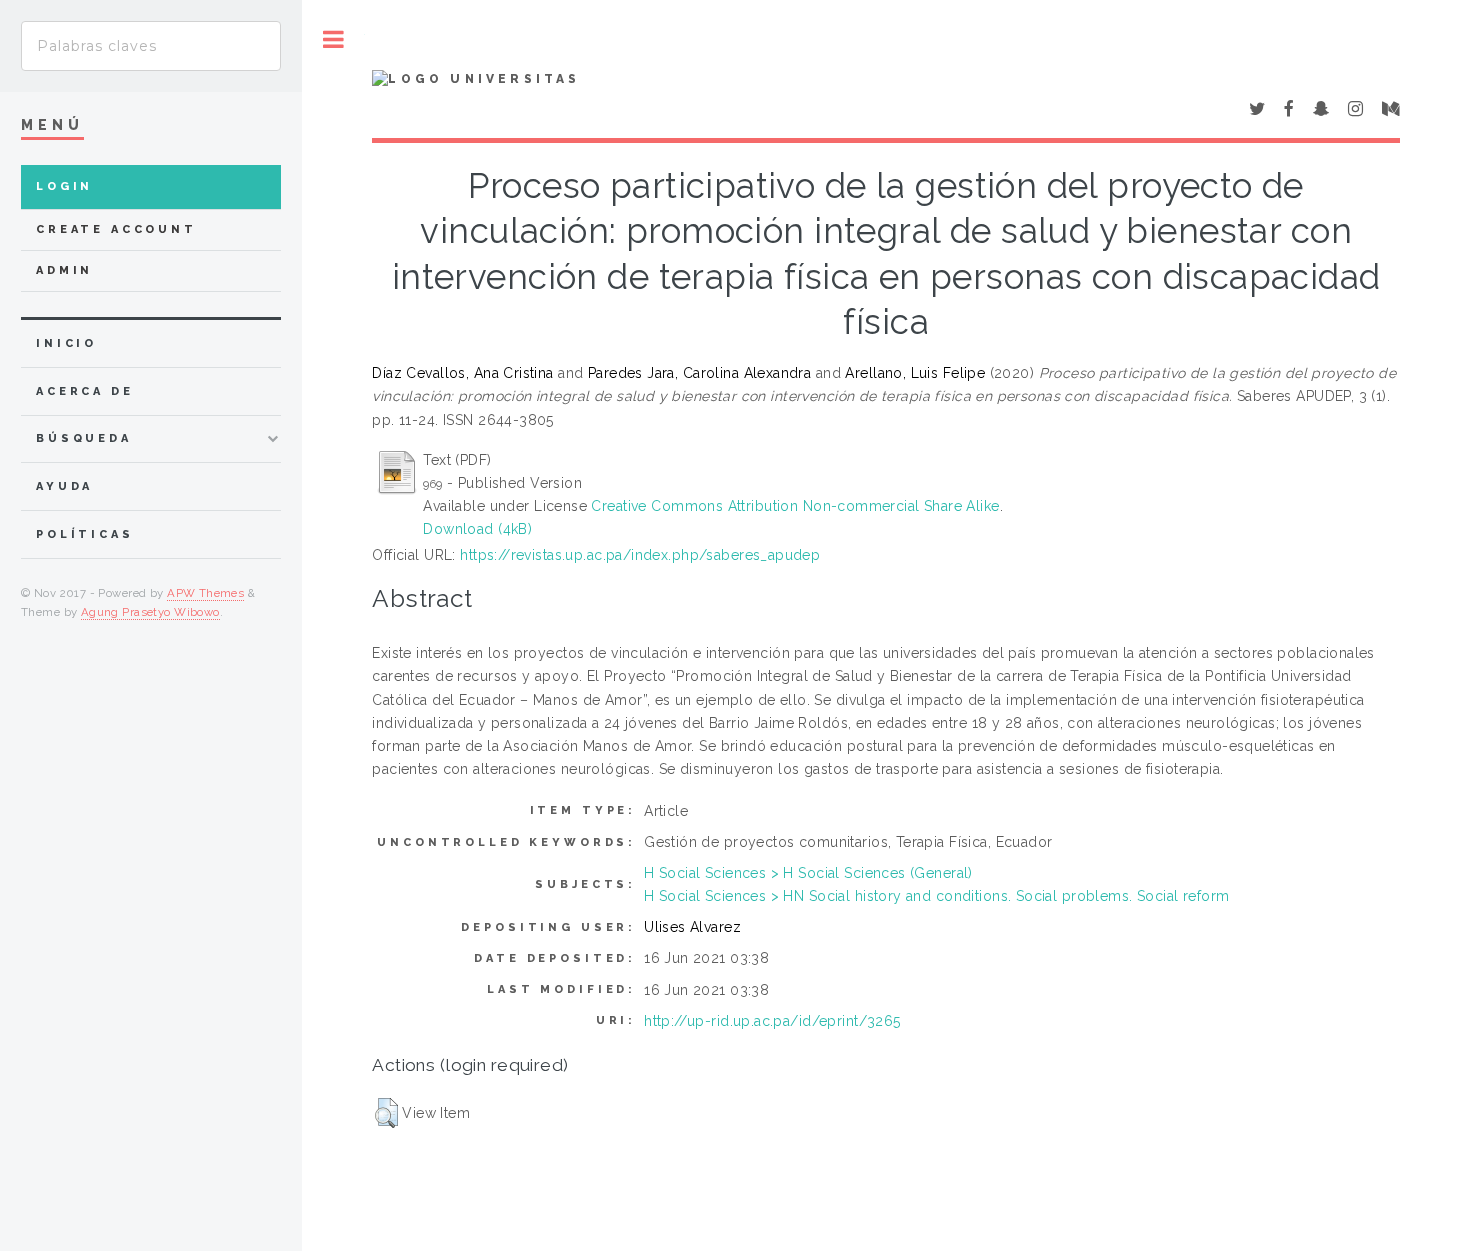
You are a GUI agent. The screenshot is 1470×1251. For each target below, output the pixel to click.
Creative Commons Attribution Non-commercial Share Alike (795, 506)
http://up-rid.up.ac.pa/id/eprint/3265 (772, 1021)
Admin (64, 270)
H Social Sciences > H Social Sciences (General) (808, 873)
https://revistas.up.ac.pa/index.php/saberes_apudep (640, 555)
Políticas (85, 534)
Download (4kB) (477, 529)
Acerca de (85, 391)
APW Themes (205, 593)
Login (64, 186)
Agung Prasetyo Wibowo (150, 612)
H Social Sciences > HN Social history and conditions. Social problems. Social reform (936, 896)
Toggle (333, 39)
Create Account (116, 229)
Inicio (66, 343)
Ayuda (64, 486)
